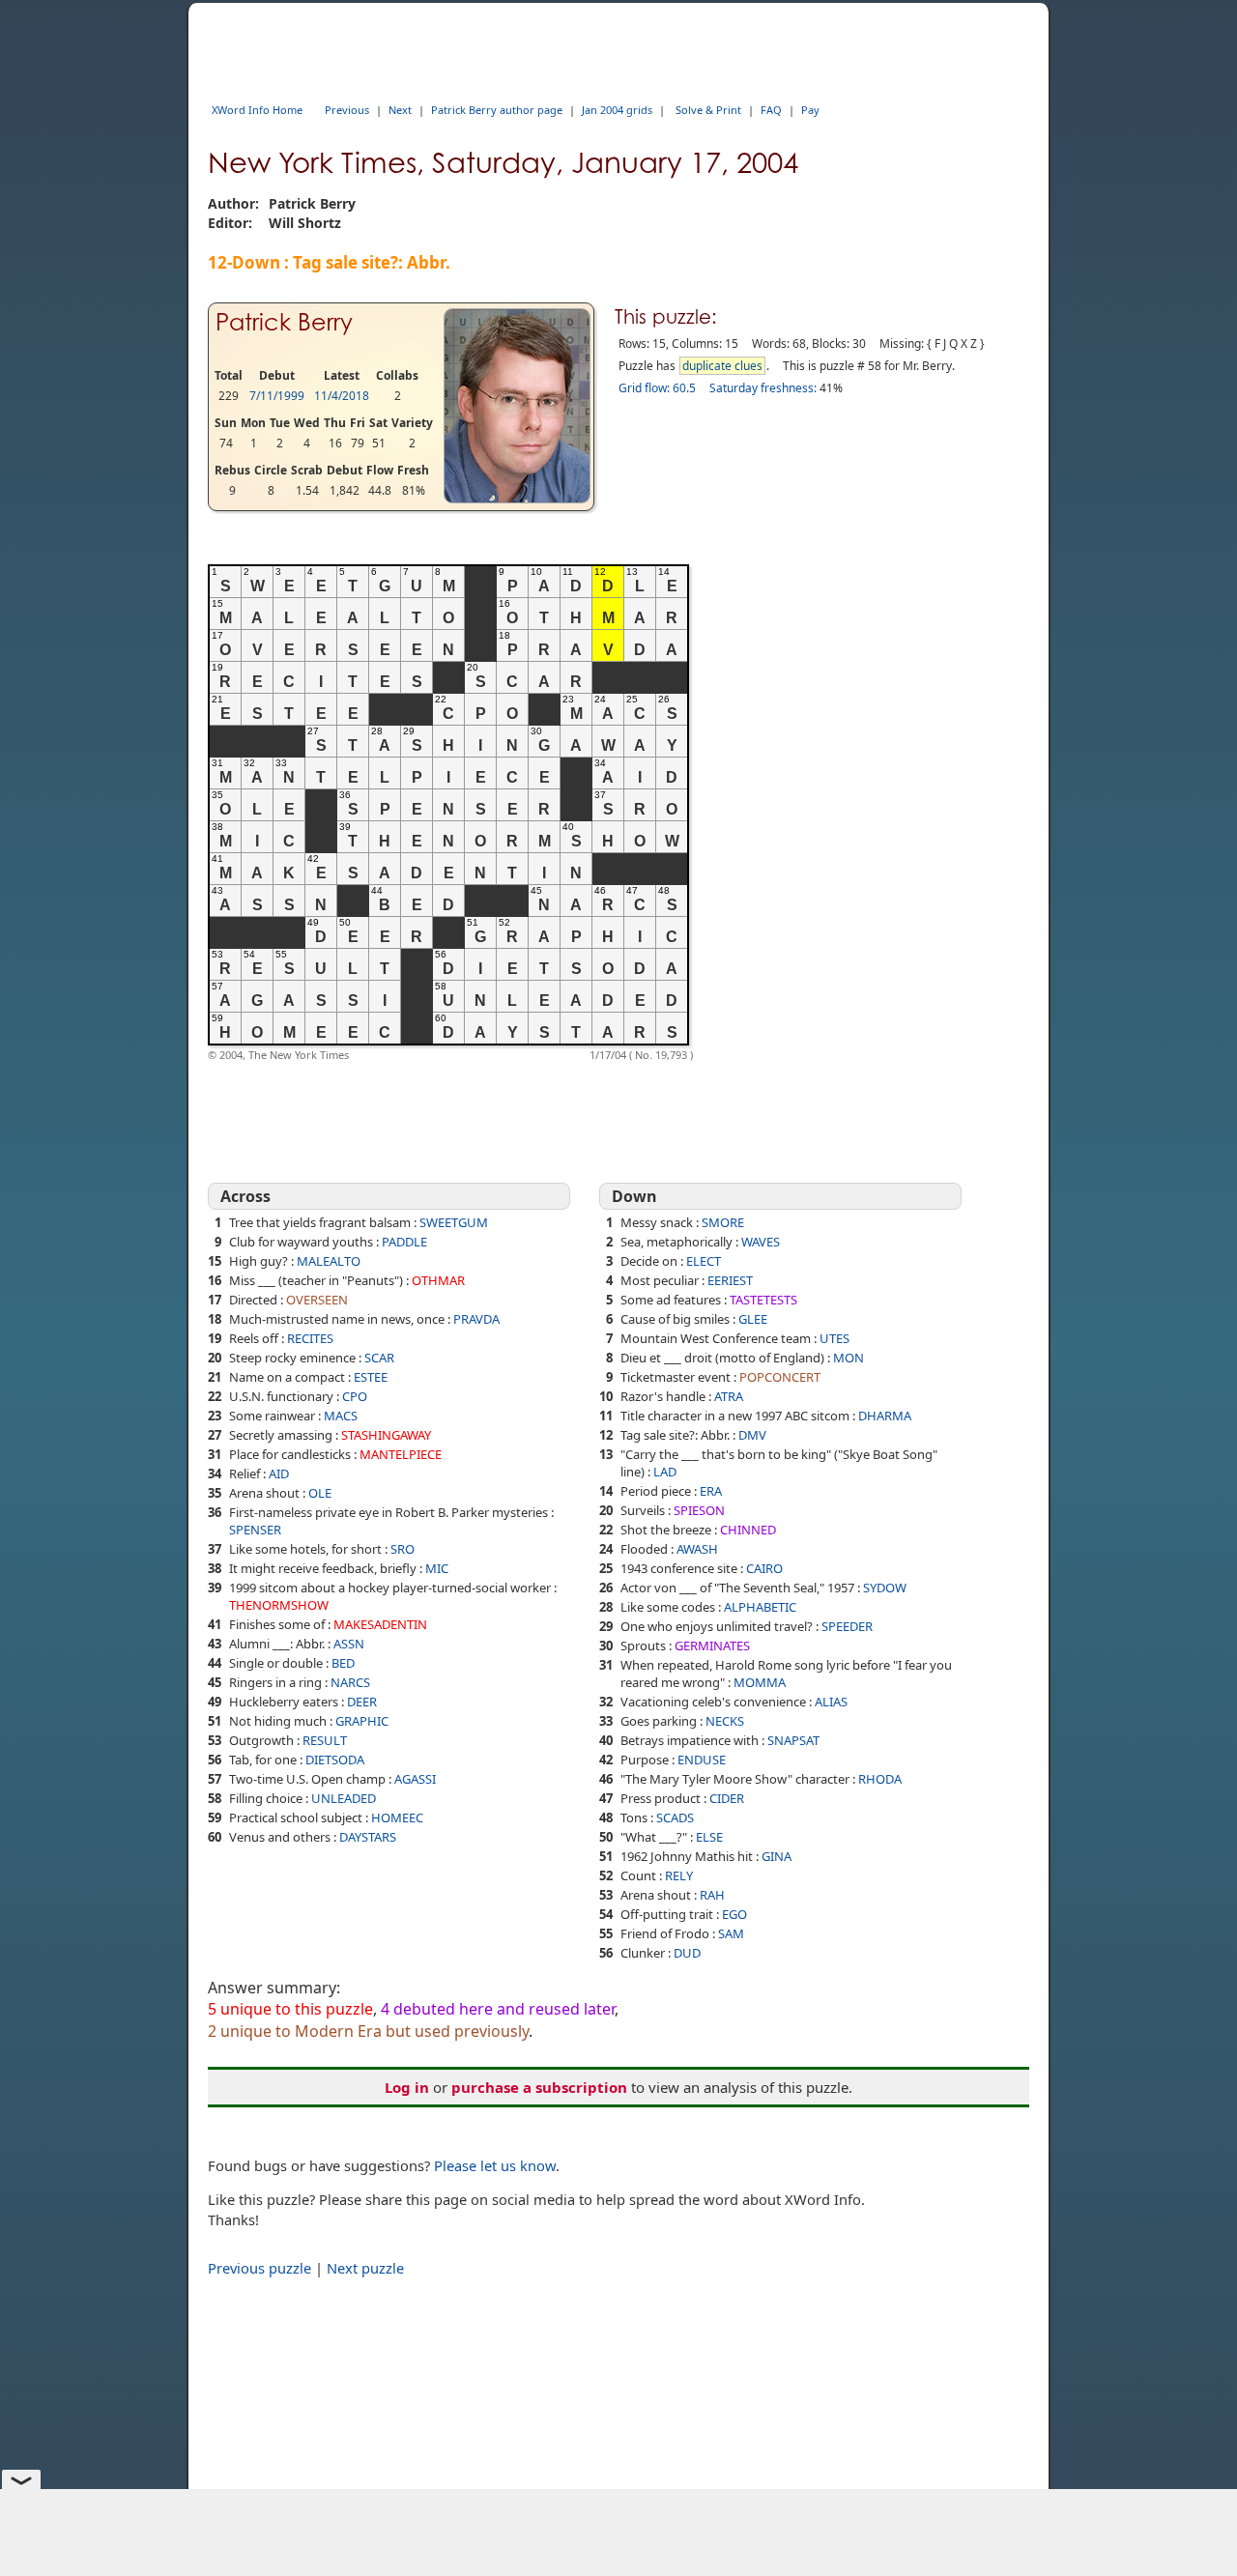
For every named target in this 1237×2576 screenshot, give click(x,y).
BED (343, 1663)
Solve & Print (708, 110)
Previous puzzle (259, 2268)
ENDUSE (702, 1760)
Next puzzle (365, 2268)
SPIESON (699, 1510)
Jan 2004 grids (617, 110)
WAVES (761, 1242)
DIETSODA (335, 1760)
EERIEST (730, 1280)
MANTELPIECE (401, 1454)
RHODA (880, 1779)
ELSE (709, 1837)
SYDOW (885, 1588)
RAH (712, 1895)
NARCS (350, 1682)
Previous (347, 110)
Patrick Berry (284, 322)
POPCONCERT (780, 1377)
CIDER (727, 1798)
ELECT (704, 1261)
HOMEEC (397, 1818)
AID (279, 1474)
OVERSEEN (317, 1300)
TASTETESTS (763, 1300)
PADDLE (404, 1242)
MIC (437, 1568)
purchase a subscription (539, 2087)
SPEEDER (847, 1626)
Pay (810, 110)
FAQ (771, 110)
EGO (734, 1914)
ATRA (729, 1396)
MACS (341, 1416)
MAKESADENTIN (380, 1624)
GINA (777, 1856)
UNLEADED (344, 1798)
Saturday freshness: (763, 388)
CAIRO (764, 1568)
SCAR (379, 1358)
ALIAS (831, 1702)
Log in (407, 2087)
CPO (355, 1396)
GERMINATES (712, 1646)
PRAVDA (476, 1319)
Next (400, 110)
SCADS (675, 1818)
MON (849, 1358)
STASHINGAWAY (386, 1435)
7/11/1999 (277, 396)
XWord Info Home (257, 110)
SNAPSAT (793, 1740)
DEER (362, 1702)
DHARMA (885, 1416)
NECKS (725, 1721)
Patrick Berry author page (497, 110)
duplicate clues (722, 366)
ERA (711, 1491)
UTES (834, 1338)
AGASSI (415, 1779)
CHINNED (748, 1530)
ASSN (349, 1644)
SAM (731, 1933)
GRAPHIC (362, 1721)
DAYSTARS (368, 1837)
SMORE (723, 1222)
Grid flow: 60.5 (657, 388)
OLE (320, 1493)
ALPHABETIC (760, 1607)
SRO (403, 1549)
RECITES (310, 1338)
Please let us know (495, 2165)
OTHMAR (438, 1280)
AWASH (697, 1549)
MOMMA (760, 1682)
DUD (687, 1953)
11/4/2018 (342, 396)
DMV (752, 1435)
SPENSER (255, 1530)
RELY (679, 1875)
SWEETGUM (454, 1222)
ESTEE (371, 1377)
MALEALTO (329, 1261)
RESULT (325, 1740)
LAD (665, 1472)
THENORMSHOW (279, 1605)
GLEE (753, 1319)
